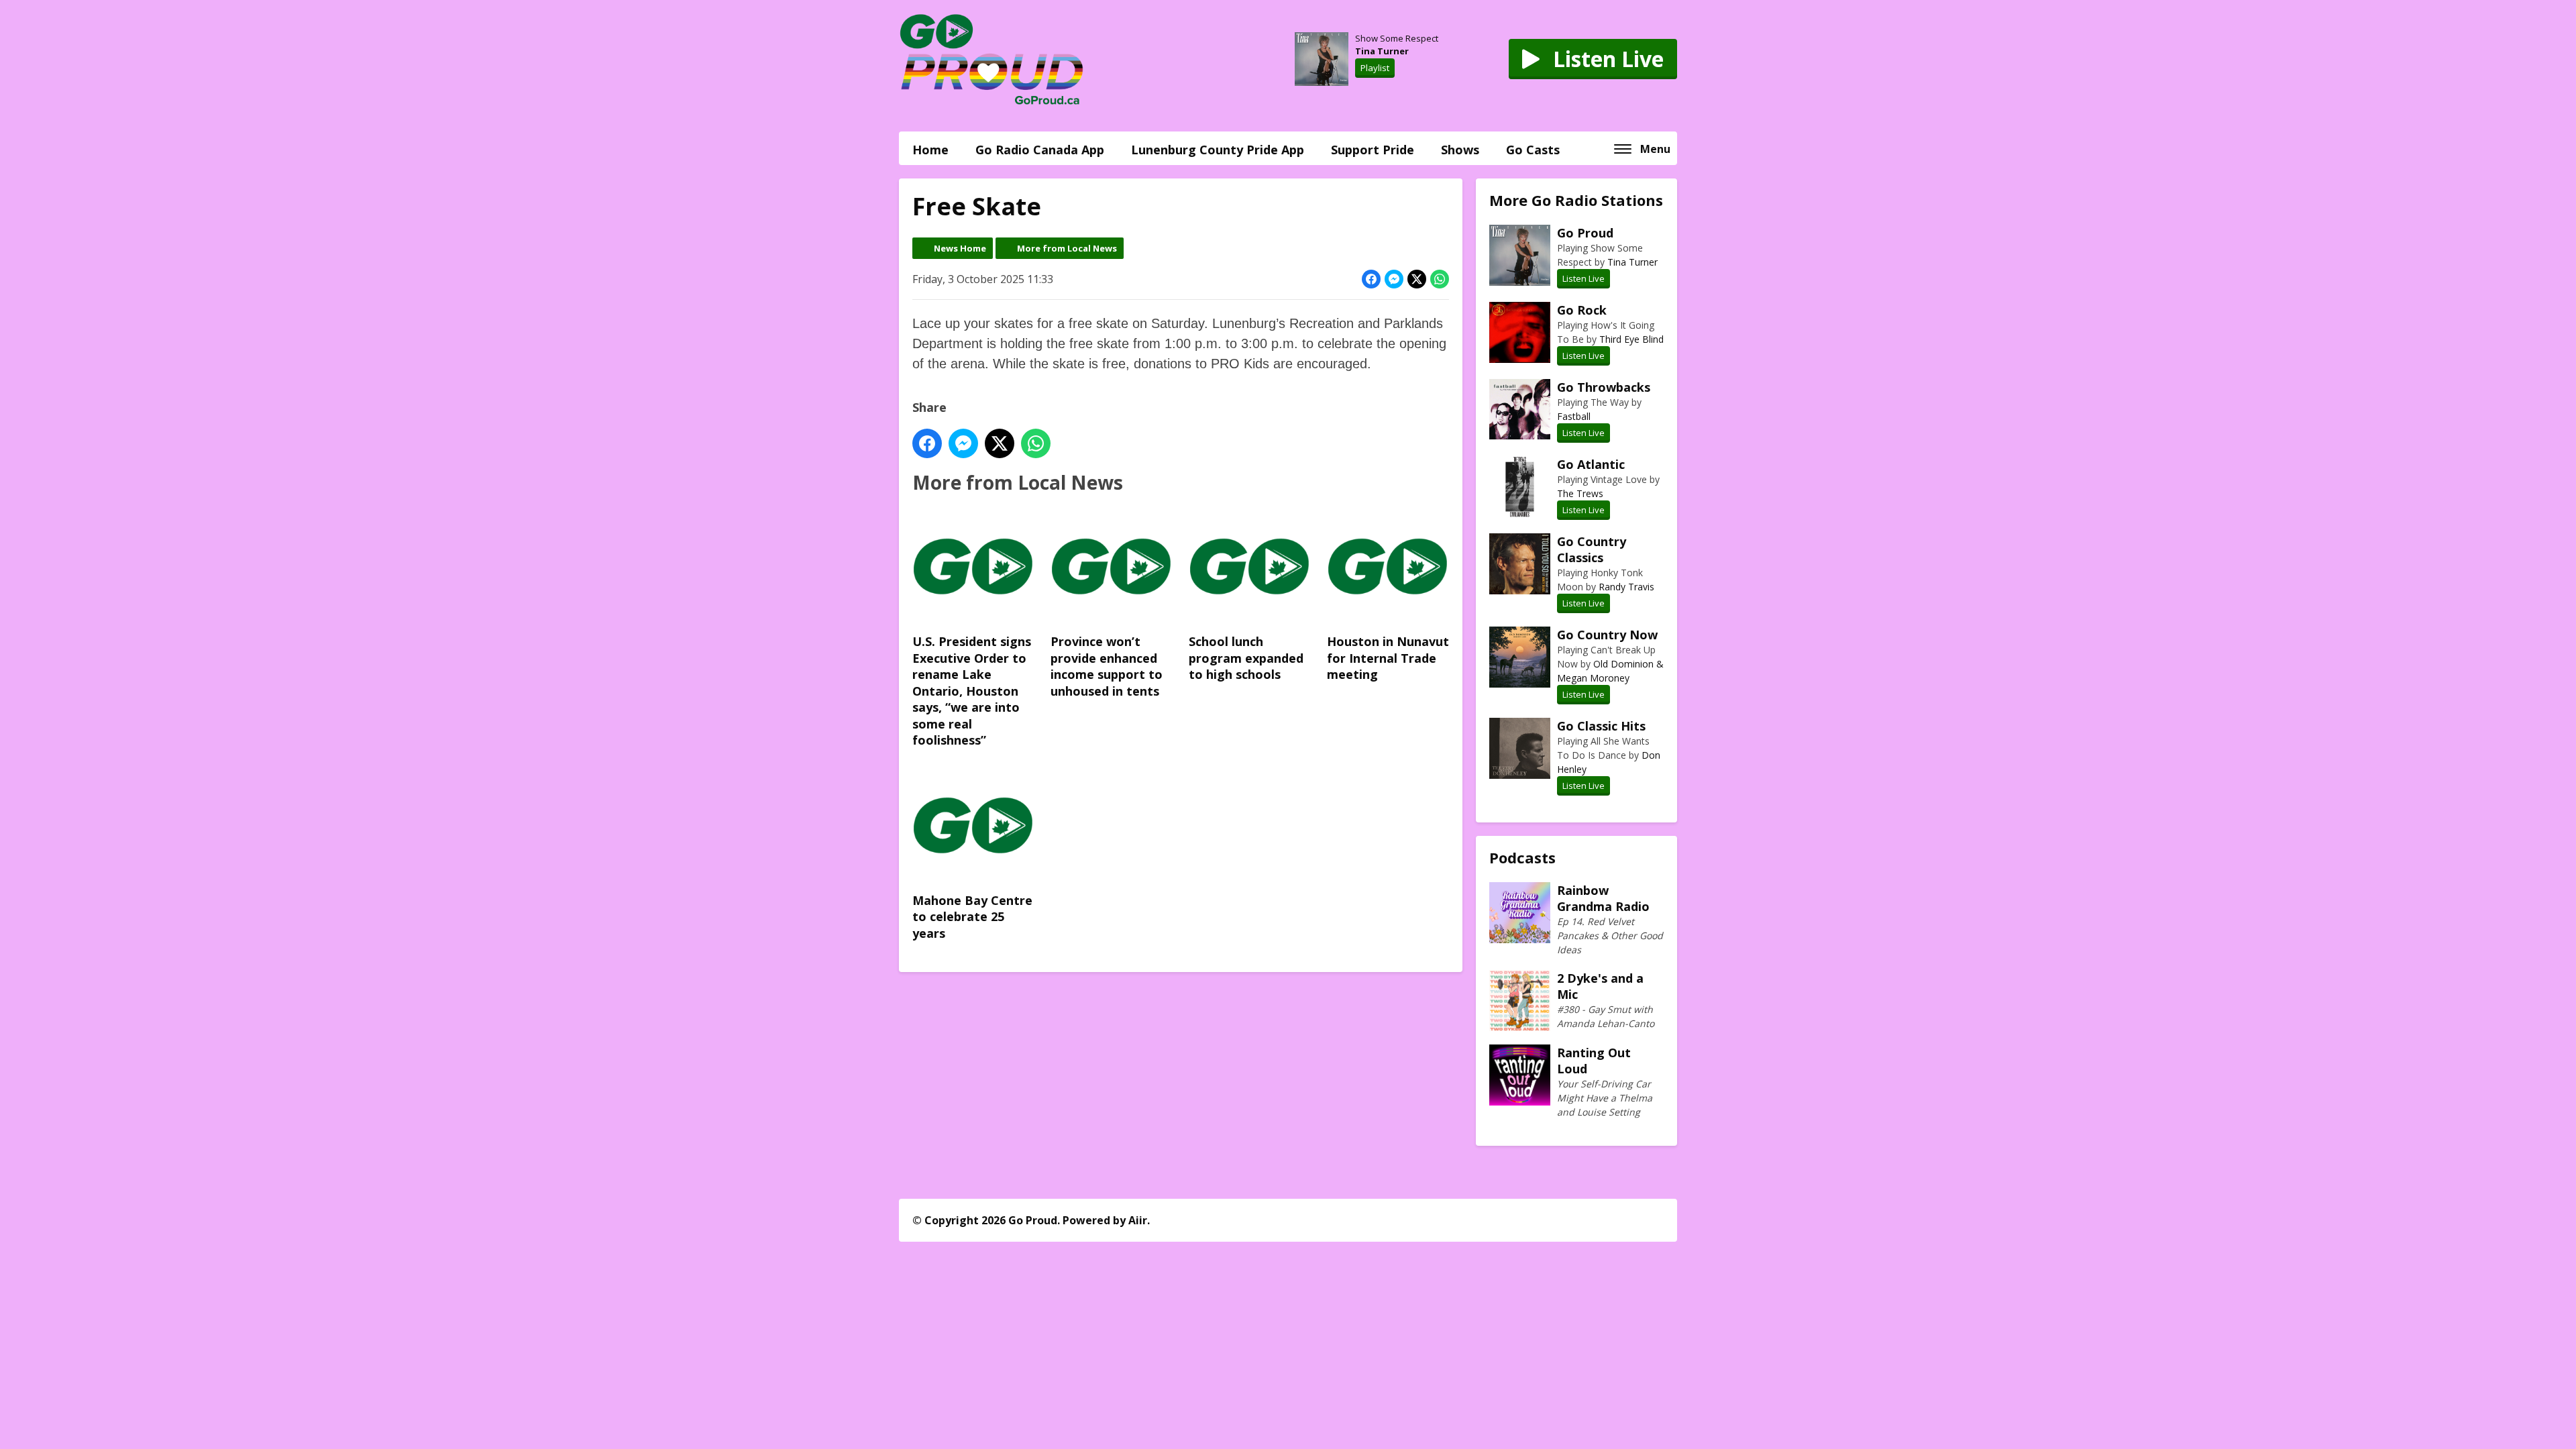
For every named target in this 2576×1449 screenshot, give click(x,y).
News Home (960, 248)
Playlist (1375, 68)
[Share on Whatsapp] (1440, 279)
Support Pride (1373, 150)
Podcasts (1522, 857)
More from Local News (1067, 248)
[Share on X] (1417, 279)
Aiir (1138, 1220)
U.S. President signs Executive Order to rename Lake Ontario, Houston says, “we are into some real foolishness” (972, 691)
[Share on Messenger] (1394, 279)
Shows (1460, 150)
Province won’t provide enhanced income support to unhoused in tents (1107, 666)
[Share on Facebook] (1371, 279)
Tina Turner (1382, 51)
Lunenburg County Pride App (1218, 150)
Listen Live (1584, 278)
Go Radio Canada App (1040, 150)
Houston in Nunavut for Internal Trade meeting (1388, 658)
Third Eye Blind (1631, 339)
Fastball (1574, 416)
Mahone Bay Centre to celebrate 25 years (972, 917)
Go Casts (1533, 150)
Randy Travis (1626, 587)
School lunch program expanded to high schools (1246, 658)
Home (930, 150)
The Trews (1580, 493)
